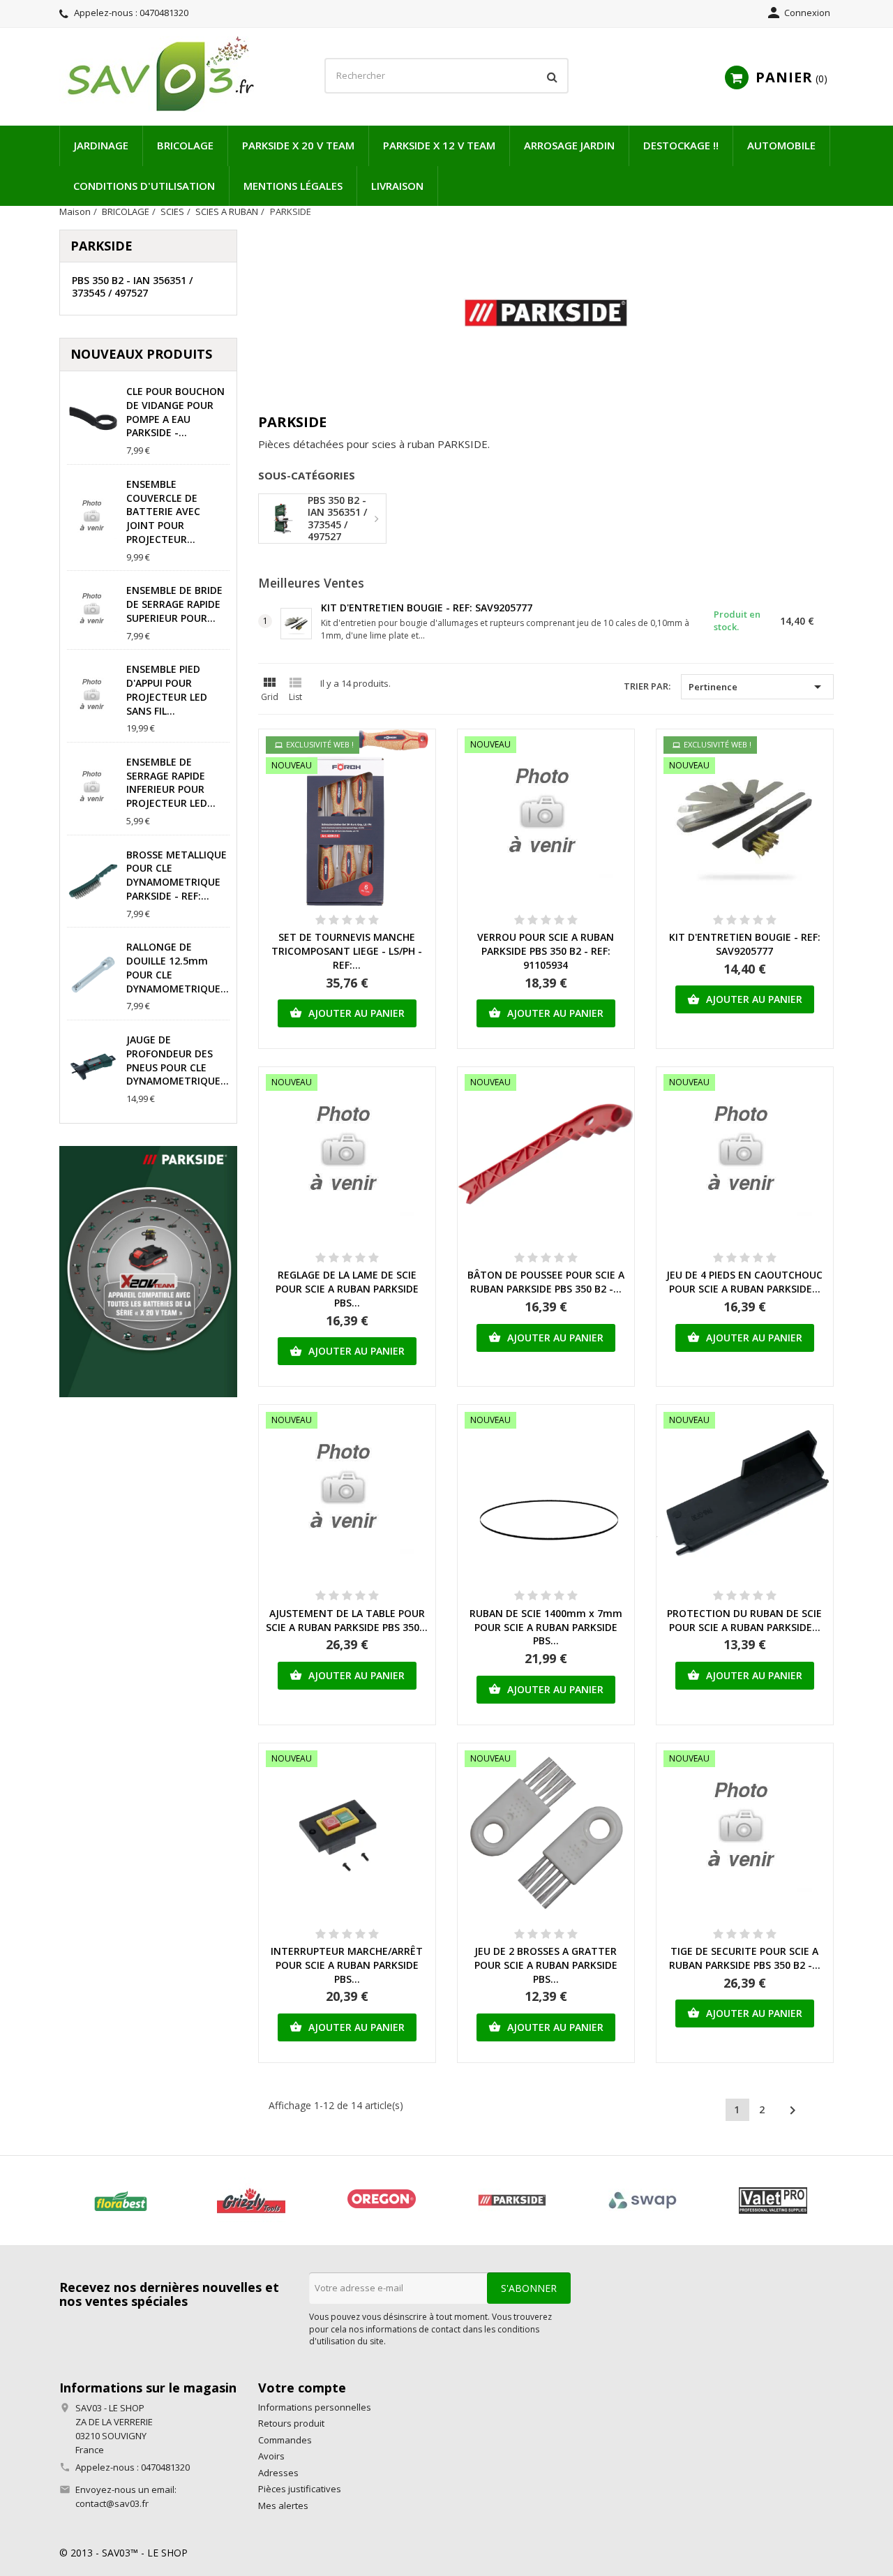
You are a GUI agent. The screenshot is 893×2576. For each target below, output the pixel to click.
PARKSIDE (102, 246)
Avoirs (271, 2456)
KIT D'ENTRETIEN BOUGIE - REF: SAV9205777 (427, 608)
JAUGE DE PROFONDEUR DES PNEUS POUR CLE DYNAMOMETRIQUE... (178, 1060)
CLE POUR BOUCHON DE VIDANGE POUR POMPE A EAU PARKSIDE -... (175, 412)
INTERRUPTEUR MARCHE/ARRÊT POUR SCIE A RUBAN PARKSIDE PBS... (347, 1965)
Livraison (397, 186)
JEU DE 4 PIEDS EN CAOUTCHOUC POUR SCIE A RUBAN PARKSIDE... (744, 1282)
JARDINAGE (101, 145)
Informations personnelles (315, 2407)
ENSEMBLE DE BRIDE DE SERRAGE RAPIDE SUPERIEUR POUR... (174, 604)
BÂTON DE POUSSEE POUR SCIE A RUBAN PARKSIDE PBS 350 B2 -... (546, 1282)
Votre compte (302, 2388)
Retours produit (291, 2423)
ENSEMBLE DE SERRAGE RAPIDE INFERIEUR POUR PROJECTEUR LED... (171, 782)
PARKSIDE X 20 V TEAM (298, 145)
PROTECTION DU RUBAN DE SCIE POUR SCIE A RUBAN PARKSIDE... (744, 1620)
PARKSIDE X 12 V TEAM (439, 145)
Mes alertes (283, 2506)
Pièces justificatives (300, 2489)
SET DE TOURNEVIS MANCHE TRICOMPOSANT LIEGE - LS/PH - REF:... (347, 951)
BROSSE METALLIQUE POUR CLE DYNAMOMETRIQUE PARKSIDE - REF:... (177, 875)
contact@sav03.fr (112, 2503)
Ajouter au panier (347, 1013)
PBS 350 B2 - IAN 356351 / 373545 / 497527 (132, 286)
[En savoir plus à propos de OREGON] (381, 2201)
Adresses (278, 2473)
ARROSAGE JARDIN (569, 145)
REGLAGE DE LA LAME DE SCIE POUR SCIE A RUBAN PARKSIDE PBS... (347, 1289)
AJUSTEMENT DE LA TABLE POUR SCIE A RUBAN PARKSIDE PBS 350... (347, 1620)
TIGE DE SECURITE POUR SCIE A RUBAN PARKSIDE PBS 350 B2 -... (745, 1958)
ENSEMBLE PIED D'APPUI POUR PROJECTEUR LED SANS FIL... (167, 690)
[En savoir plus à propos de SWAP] (642, 2201)
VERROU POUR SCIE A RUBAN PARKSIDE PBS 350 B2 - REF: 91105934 (546, 951)
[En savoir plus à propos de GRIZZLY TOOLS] (251, 2201)
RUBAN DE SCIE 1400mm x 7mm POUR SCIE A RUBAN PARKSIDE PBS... (546, 1627)
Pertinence (757, 687)
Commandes (285, 2440)
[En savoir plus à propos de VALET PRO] (773, 2201)
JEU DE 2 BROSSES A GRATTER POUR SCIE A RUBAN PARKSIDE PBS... (546, 1965)
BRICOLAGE (185, 145)
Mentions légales (293, 186)
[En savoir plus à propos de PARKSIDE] (512, 2201)
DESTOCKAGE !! (681, 145)
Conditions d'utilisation (144, 186)
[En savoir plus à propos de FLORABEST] (120, 2201)
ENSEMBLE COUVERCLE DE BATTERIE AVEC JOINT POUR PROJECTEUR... (163, 512)
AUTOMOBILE (781, 145)
